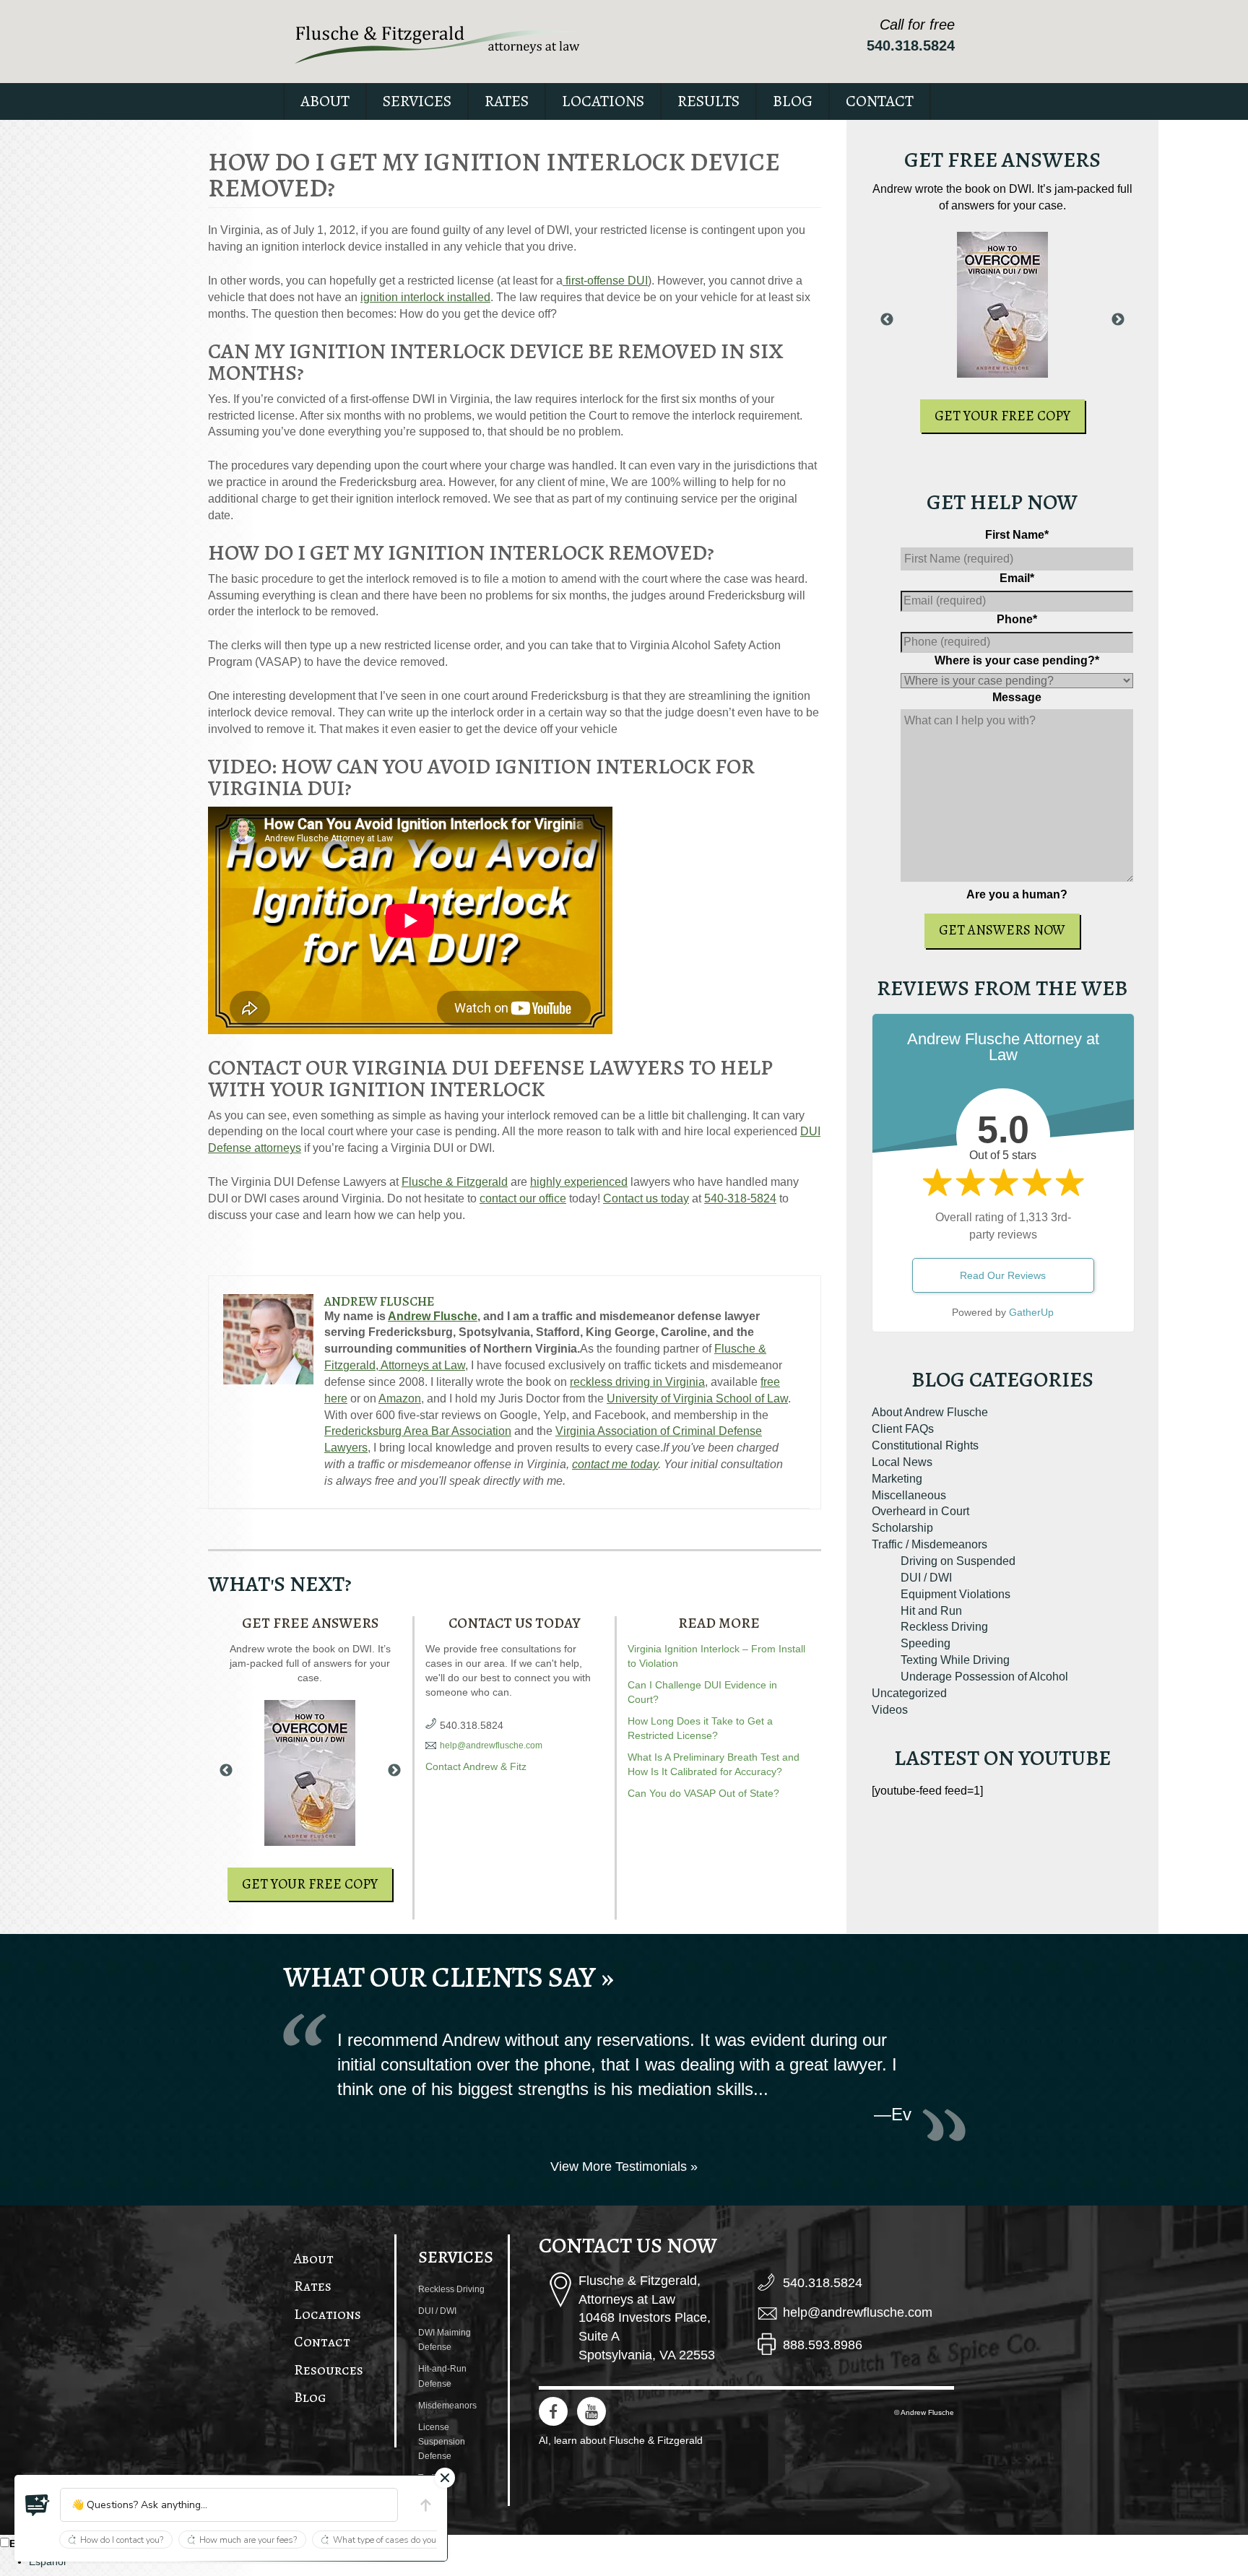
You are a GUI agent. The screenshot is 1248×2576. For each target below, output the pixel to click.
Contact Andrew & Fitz (476, 1766)
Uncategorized (909, 1693)
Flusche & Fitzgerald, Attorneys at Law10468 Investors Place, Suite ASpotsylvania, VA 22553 (647, 2318)
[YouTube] (591, 2411)
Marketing (897, 1479)
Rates (507, 101)
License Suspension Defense (442, 2442)
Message (1017, 697)
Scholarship (902, 1528)
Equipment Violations (955, 1594)
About (325, 101)
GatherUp (1031, 1312)
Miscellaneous (909, 1495)
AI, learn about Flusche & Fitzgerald (621, 2440)
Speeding (926, 1643)
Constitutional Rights (925, 1445)
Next (394, 1771)
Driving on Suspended (958, 1561)
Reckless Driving (944, 1627)
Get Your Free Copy (310, 1884)
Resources (329, 2370)
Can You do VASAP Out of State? (703, 1793)
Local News (902, 1462)
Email (1017, 578)
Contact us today (646, 1198)
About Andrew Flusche (930, 1412)
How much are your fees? (248, 2540)
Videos (890, 1710)
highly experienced (579, 1182)
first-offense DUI (605, 281)
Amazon (400, 1398)
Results (708, 101)
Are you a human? (1017, 894)
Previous (226, 1771)
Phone (1017, 619)
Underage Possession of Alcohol (984, 1677)
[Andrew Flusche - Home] (438, 44)
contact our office (523, 1198)
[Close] (445, 2478)
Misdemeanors (447, 2406)
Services (417, 101)
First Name (1017, 535)
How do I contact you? (122, 2540)
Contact (880, 101)
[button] (38, 2505)
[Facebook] (553, 2411)
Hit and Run (931, 1611)
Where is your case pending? (1017, 660)
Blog (793, 101)
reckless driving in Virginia (637, 1382)
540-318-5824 (740, 1198)
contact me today (615, 1464)
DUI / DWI (926, 1578)
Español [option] (47, 2562)
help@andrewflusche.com (491, 1745)
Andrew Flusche (379, 1301)
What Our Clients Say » (448, 1977)
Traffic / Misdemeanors (929, 1544)
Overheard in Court (920, 1511)
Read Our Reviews (1003, 1275)
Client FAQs (903, 1429)
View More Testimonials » (624, 2167)
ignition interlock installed (425, 297)
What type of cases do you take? (396, 2540)
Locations (603, 101)
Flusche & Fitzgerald (455, 1182)
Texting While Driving (955, 1660)
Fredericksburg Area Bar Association (418, 1431)
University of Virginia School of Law (697, 1398)
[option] (638, 2562)
